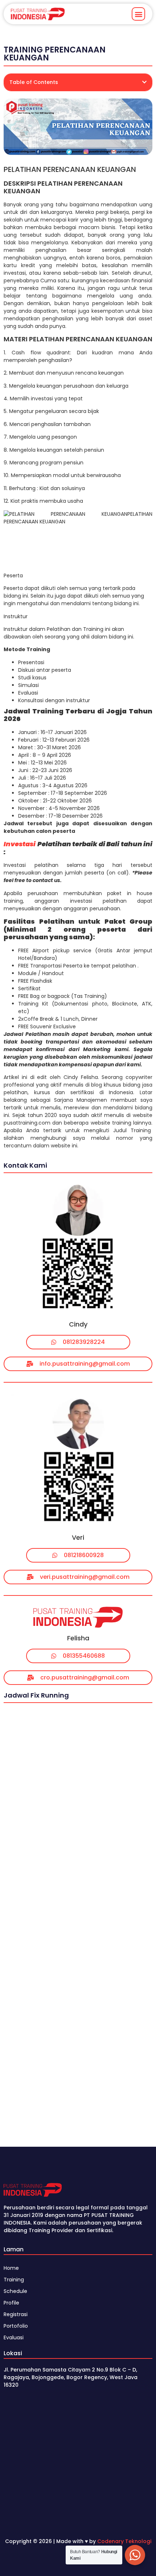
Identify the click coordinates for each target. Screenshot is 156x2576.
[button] (138, 14)
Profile (11, 2303)
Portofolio (16, 2326)
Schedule (15, 2291)
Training (14, 2280)
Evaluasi (14, 2337)
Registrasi (16, 2314)
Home (11, 2268)
